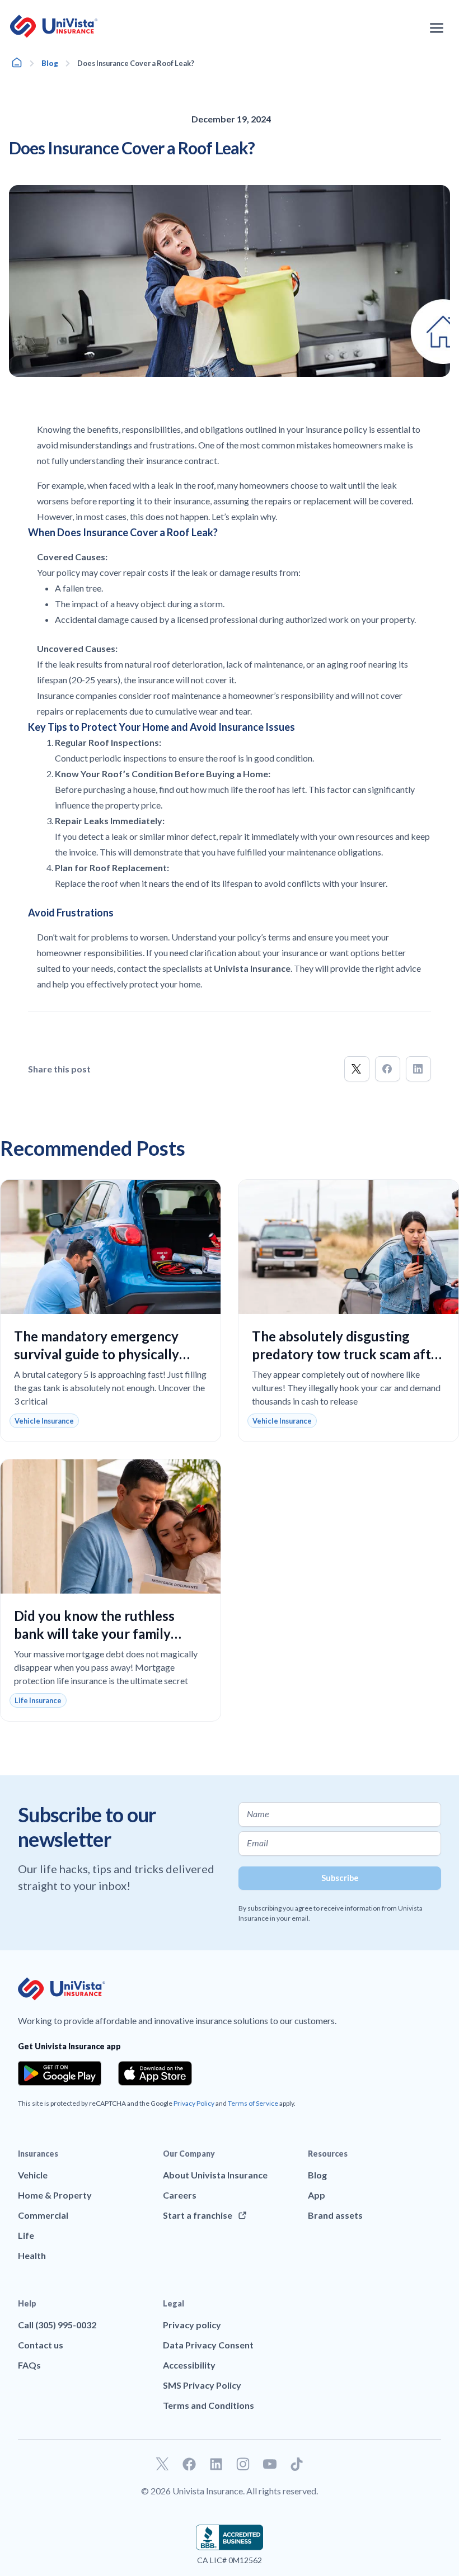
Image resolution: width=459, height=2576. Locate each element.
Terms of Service (253, 2103)
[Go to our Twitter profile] (162, 2464)
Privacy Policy (194, 2103)
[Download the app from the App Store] (155, 2073)
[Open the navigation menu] (437, 28)
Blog (50, 63)
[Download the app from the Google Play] (60, 2073)
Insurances (38, 2154)
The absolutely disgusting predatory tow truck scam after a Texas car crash (348, 1354)
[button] (357, 1069)
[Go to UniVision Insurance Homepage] (54, 26)
